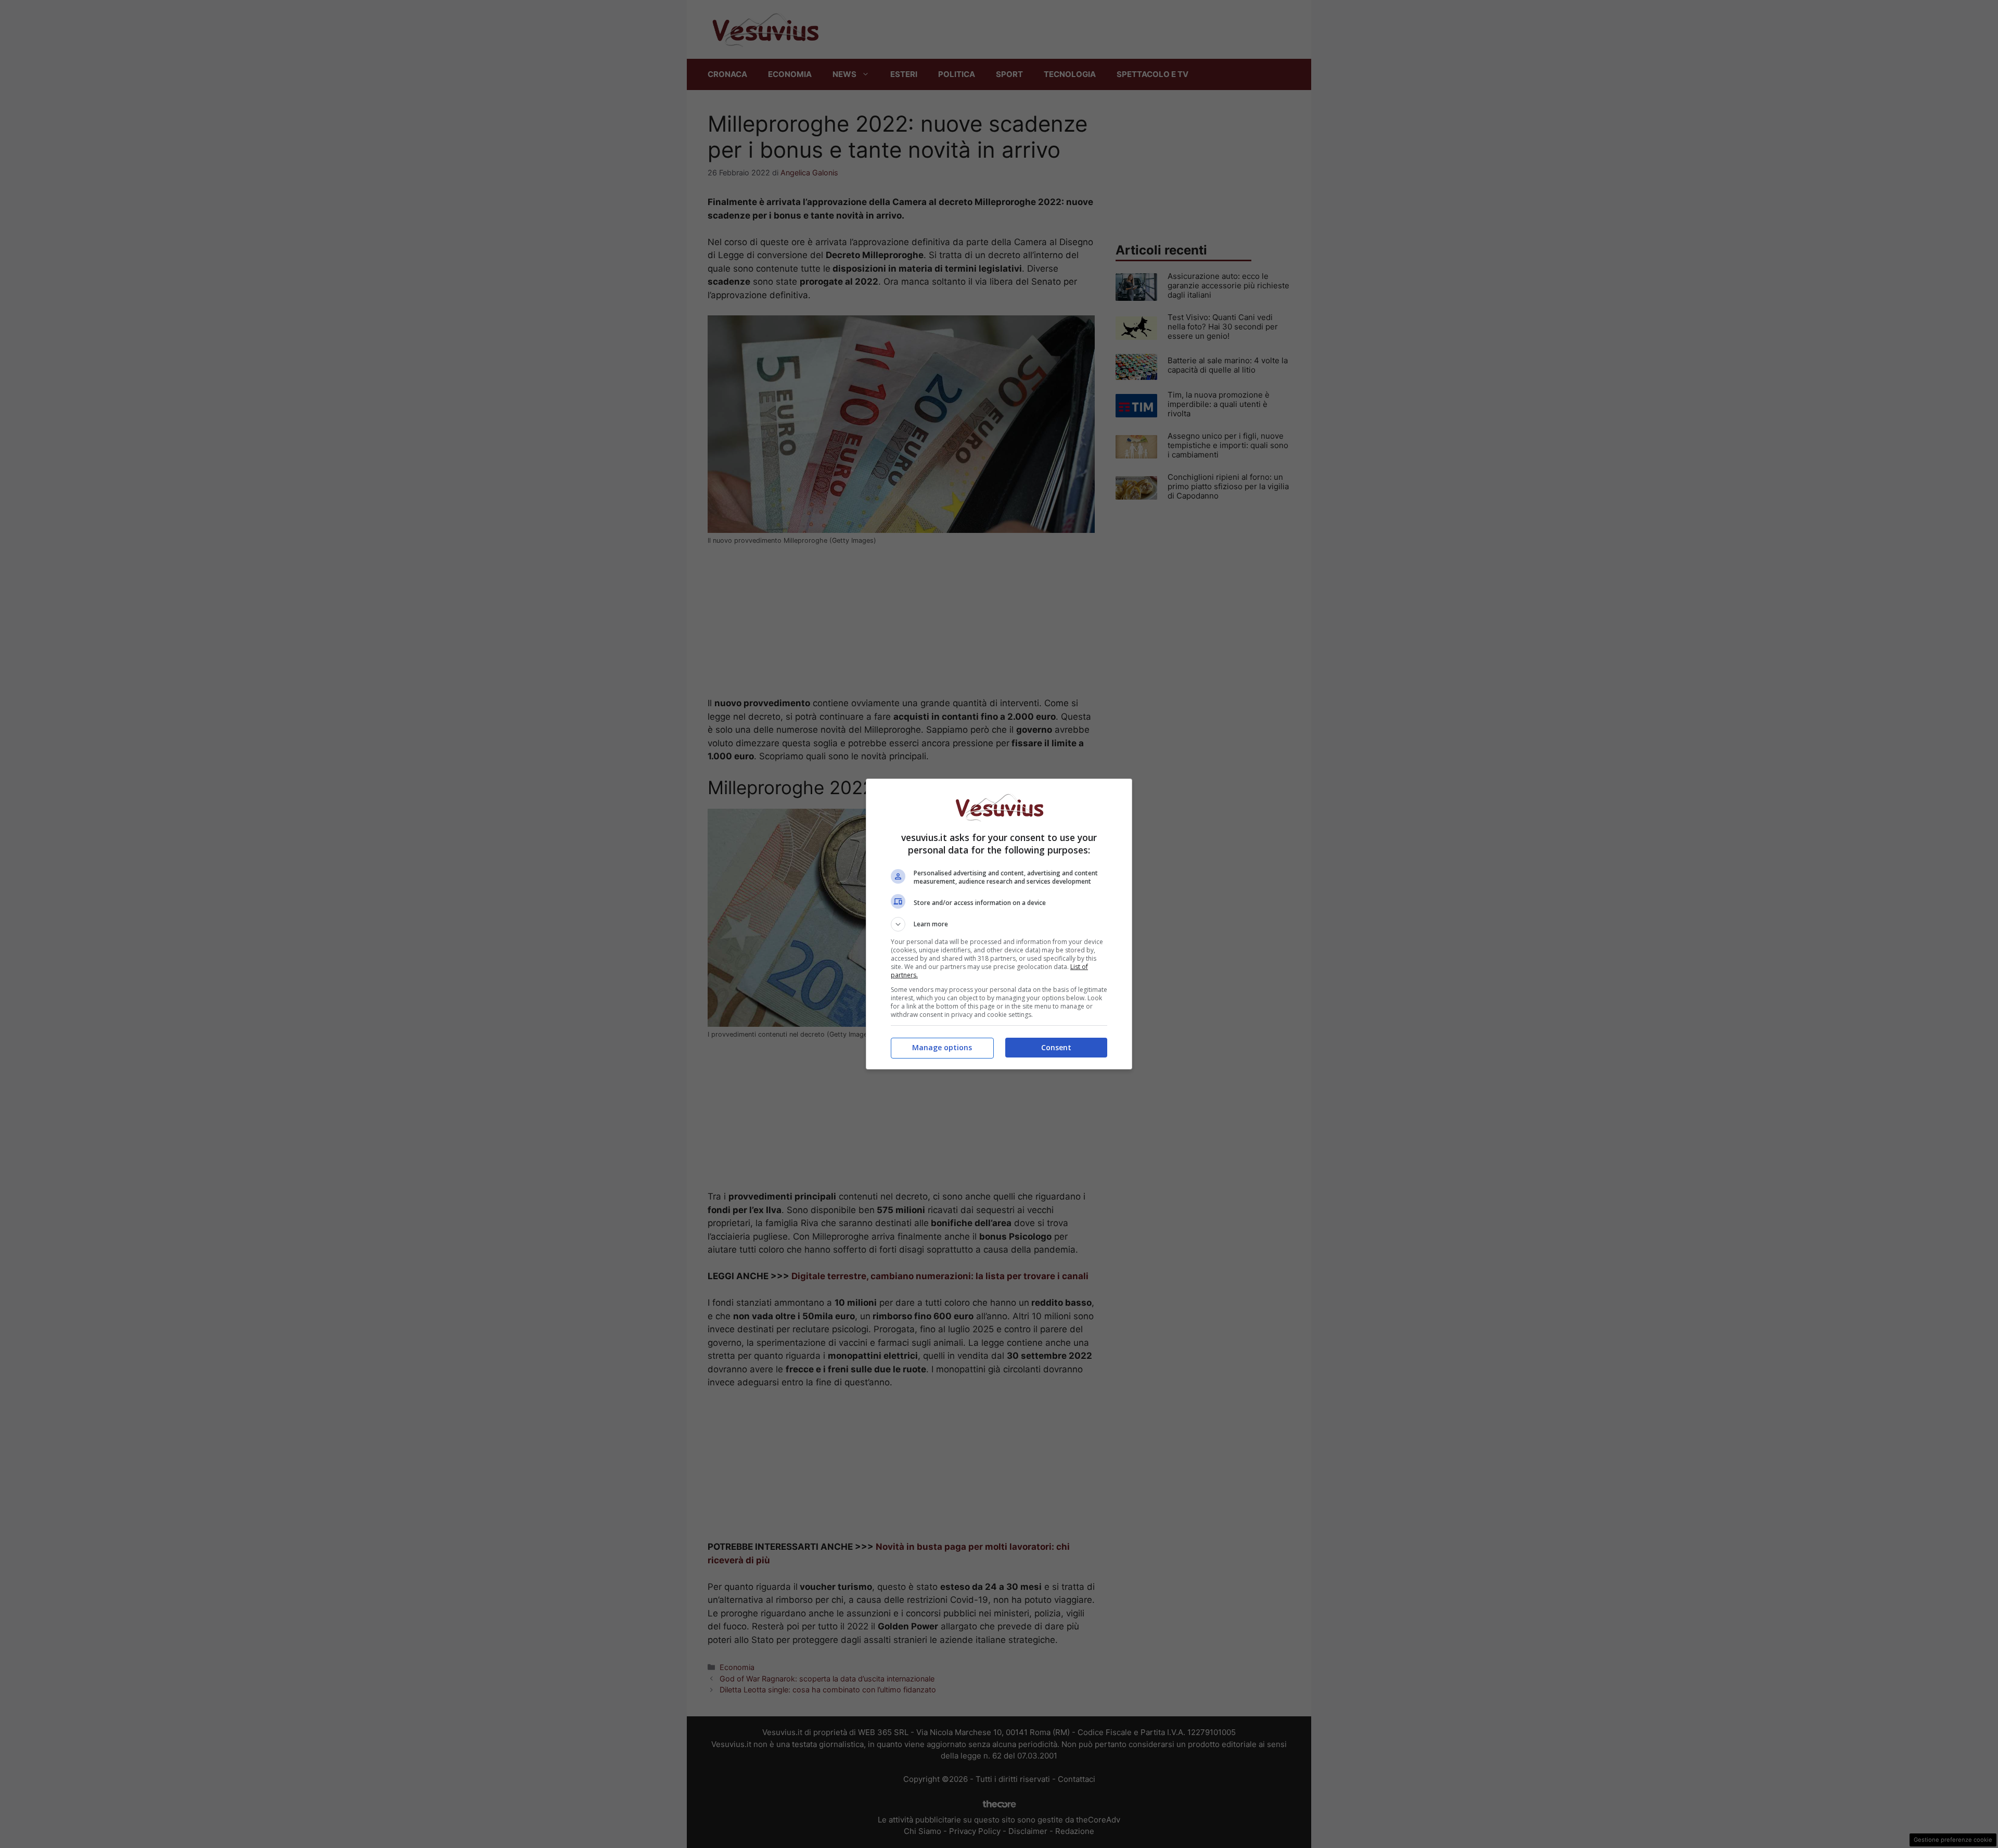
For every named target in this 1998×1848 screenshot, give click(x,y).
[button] (999, 924)
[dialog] (999, 924)
